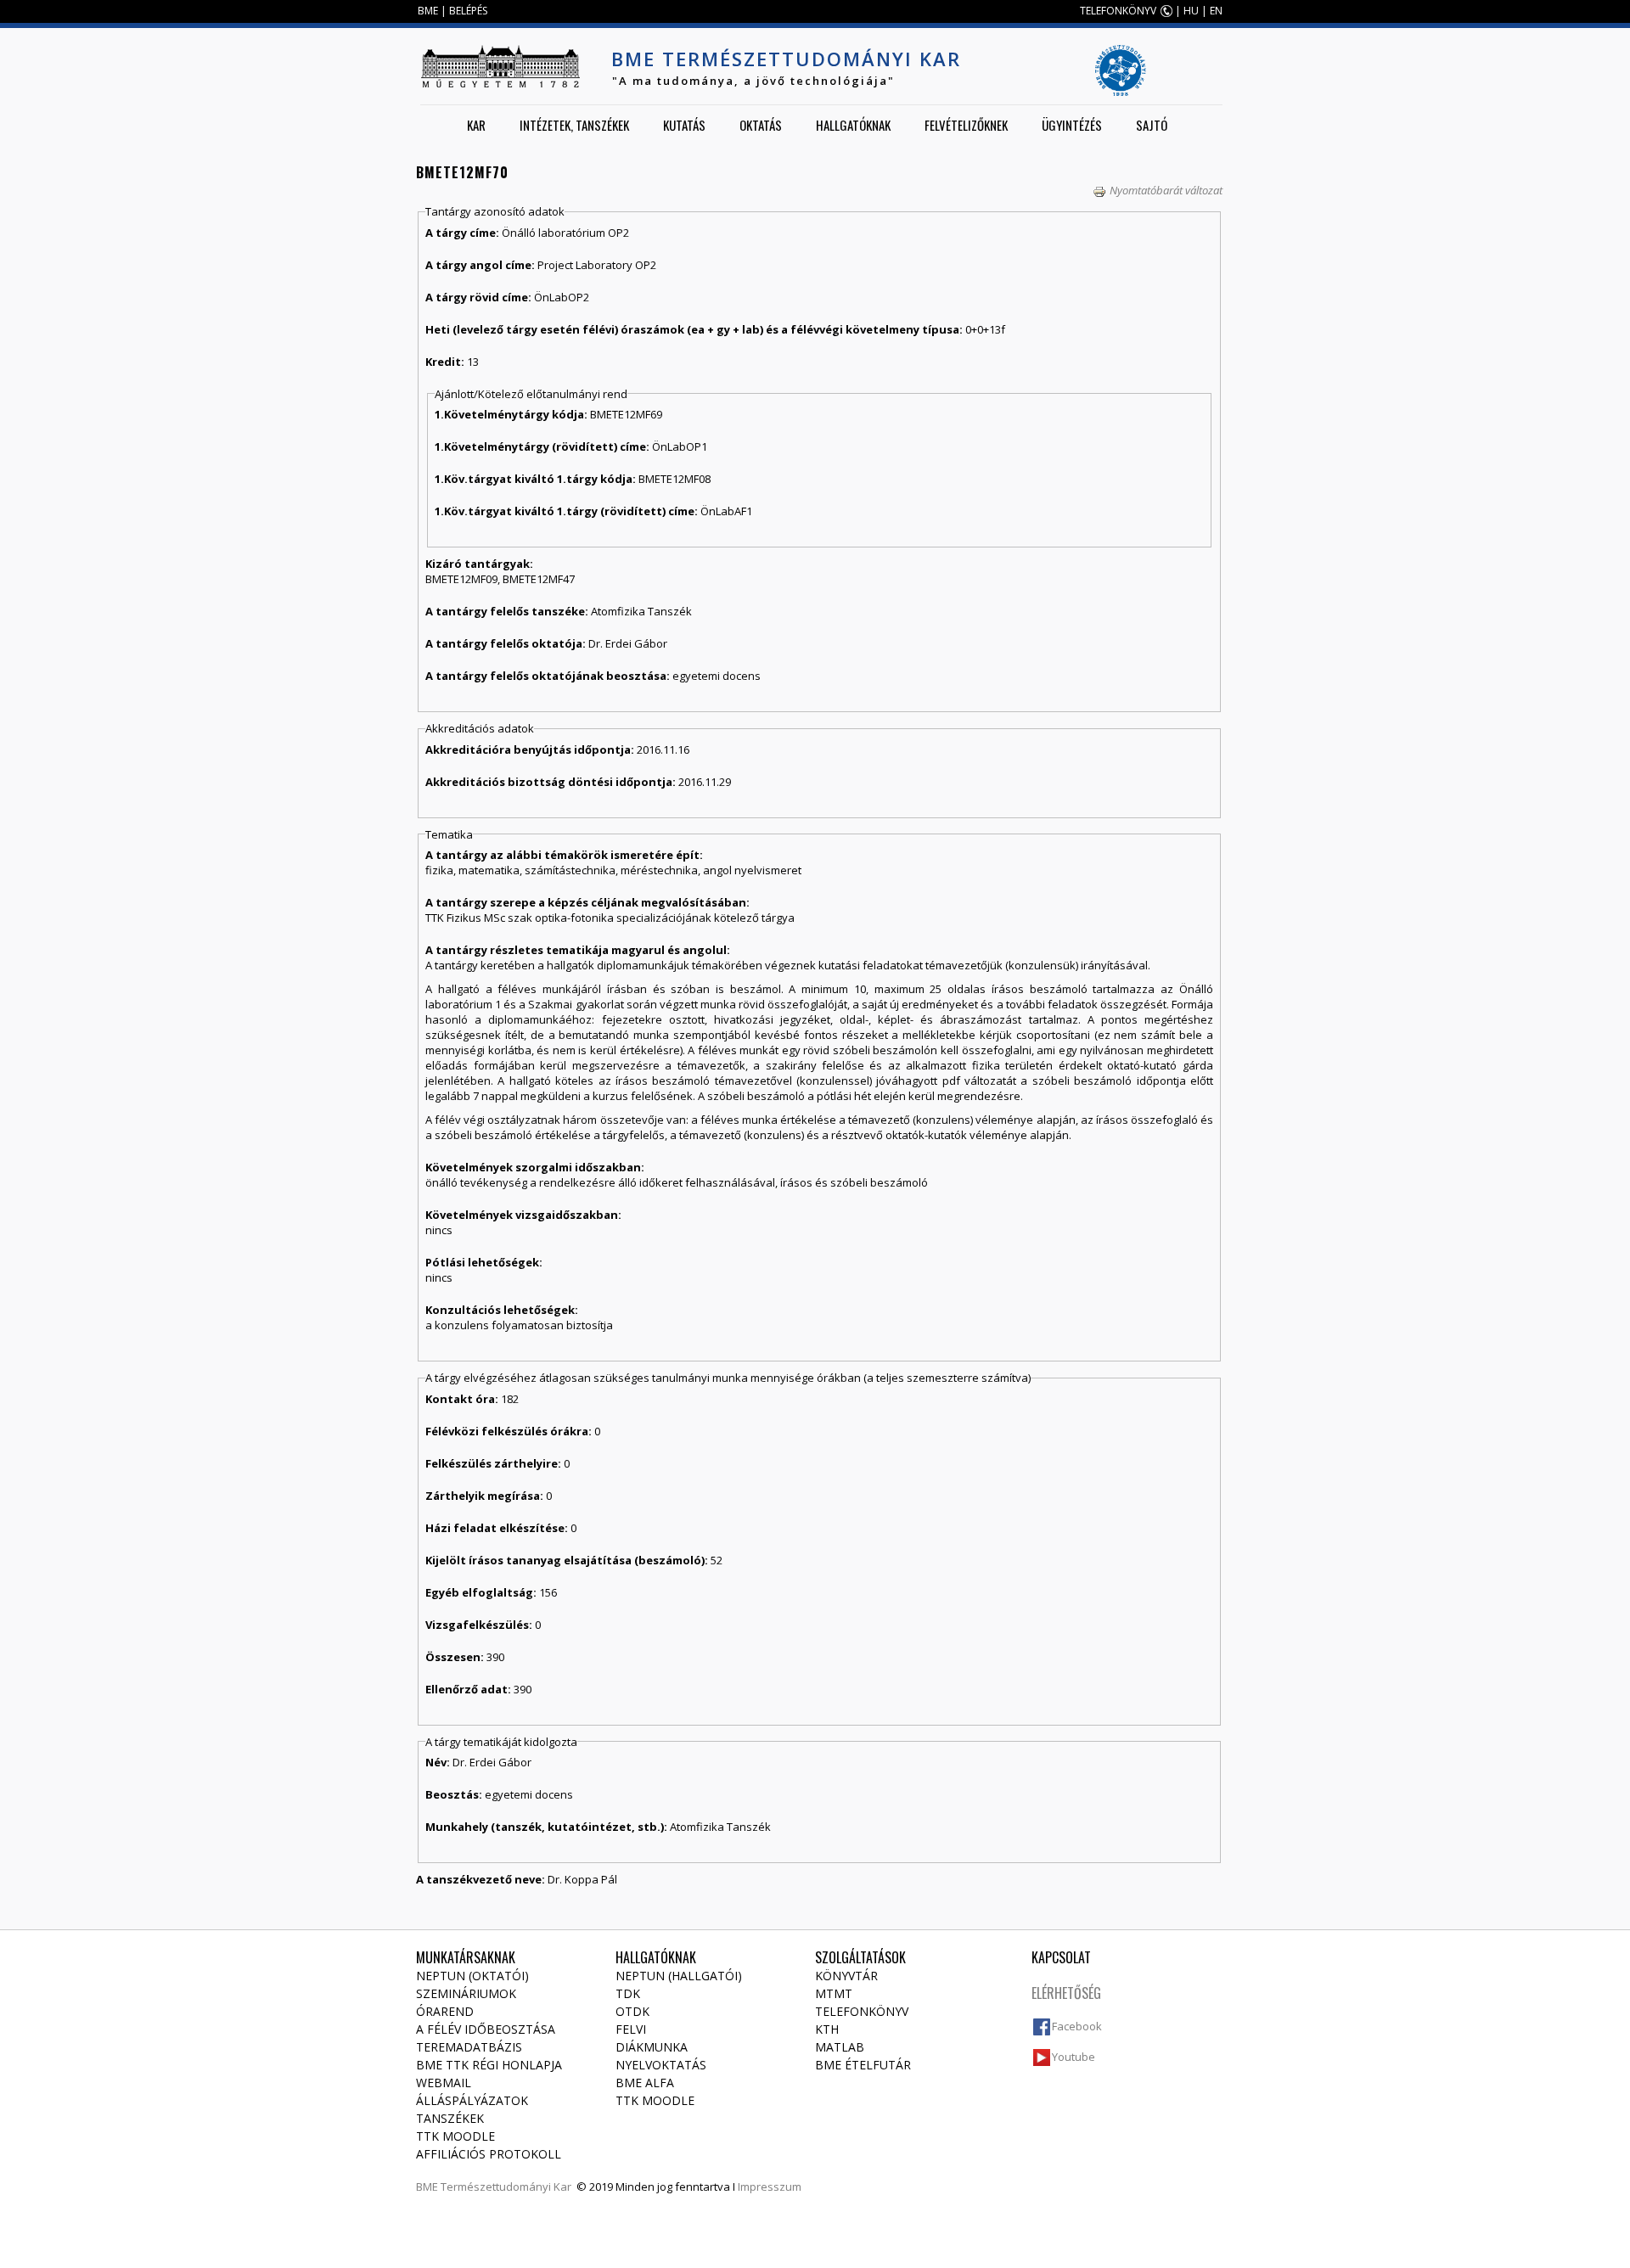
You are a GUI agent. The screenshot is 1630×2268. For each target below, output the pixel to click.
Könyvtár (846, 1976)
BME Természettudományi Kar (786, 59)
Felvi (631, 2029)
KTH (827, 2029)
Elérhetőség (1066, 1993)
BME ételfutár (863, 2065)
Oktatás (761, 125)
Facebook (1077, 2026)
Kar (476, 125)
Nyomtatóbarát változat (1166, 190)
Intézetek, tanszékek (574, 125)
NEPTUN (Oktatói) (472, 1976)
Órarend (445, 2011)
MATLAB (840, 2047)
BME (428, 11)
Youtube (1074, 2057)
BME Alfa (645, 2083)
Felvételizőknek (966, 125)
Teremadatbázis (469, 2047)
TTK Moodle (455, 2136)
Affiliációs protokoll (489, 2154)
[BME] (500, 66)
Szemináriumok (466, 1993)
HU (1191, 11)
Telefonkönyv (862, 2011)
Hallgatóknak (853, 125)
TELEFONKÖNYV (1118, 11)
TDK (628, 1993)
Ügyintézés (1072, 125)
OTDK (632, 2011)
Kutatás (684, 125)
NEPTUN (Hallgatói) (679, 1976)
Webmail (444, 2083)
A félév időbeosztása (486, 2029)
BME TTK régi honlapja (489, 2065)
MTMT (834, 1993)
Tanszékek (450, 2118)
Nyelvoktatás (661, 2065)
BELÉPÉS (468, 11)
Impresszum (770, 2187)
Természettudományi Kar (506, 2187)
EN (1216, 11)
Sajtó (1152, 125)
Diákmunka (652, 2047)
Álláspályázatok (472, 2100)
